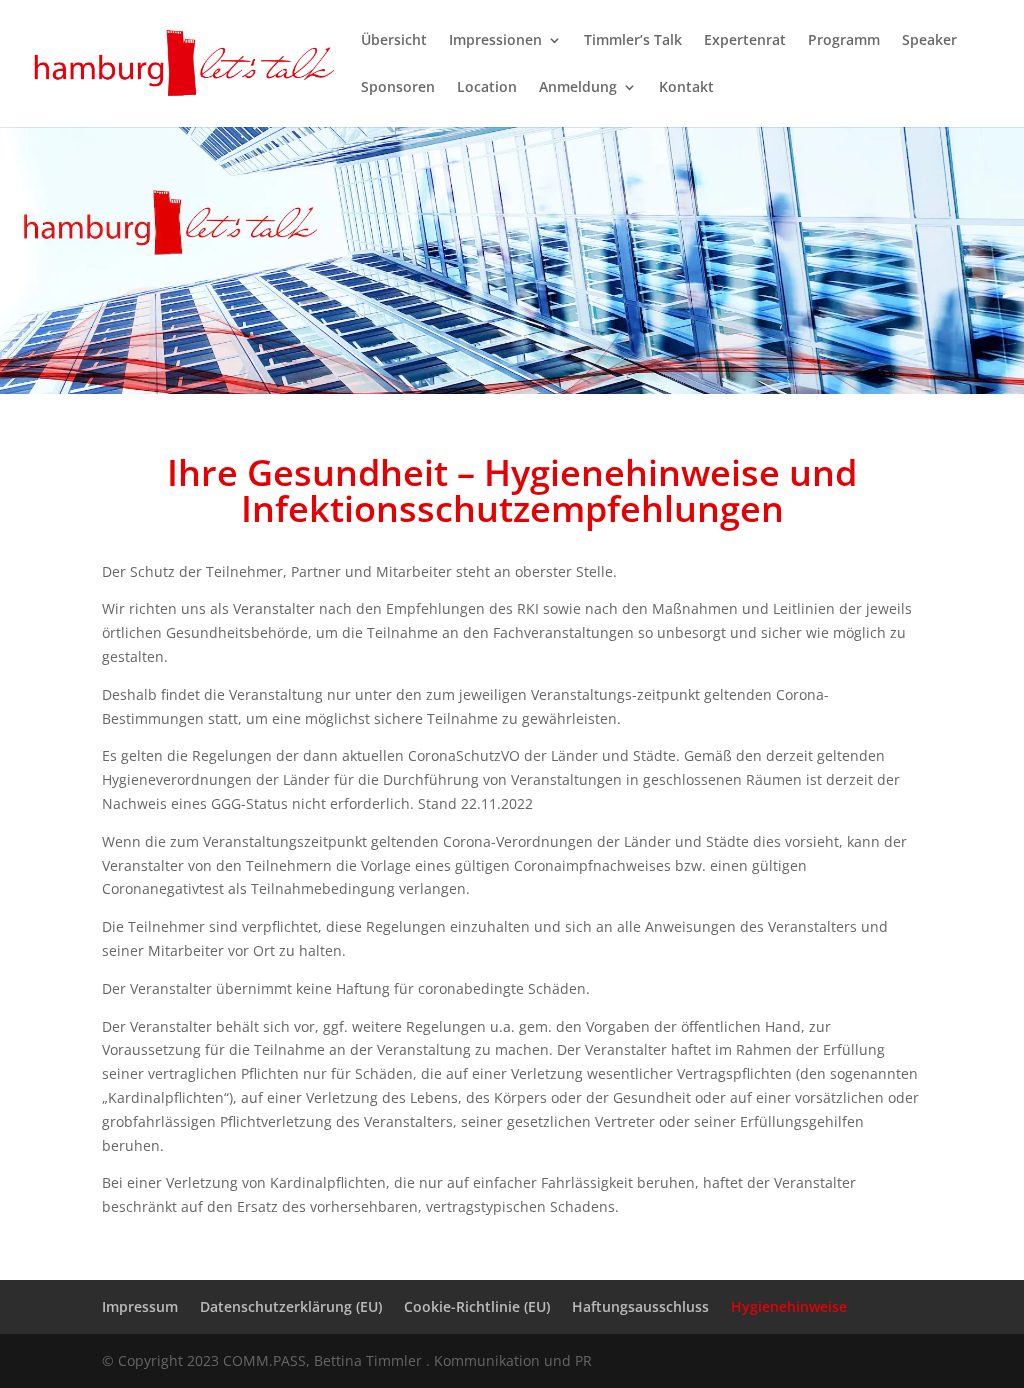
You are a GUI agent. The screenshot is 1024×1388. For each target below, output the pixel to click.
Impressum (140, 1306)
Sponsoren (398, 88)
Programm (844, 41)
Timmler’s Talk (633, 41)
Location (487, 88)
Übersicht (394, 41)
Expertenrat (745, 41)
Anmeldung (578, 88)
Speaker (929, 41)
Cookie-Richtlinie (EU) (477, 1306)
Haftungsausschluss (640, 1306)
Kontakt (686, 88)
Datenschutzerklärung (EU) (291, 1306)
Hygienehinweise (789, 1306)
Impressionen (495, 41)
